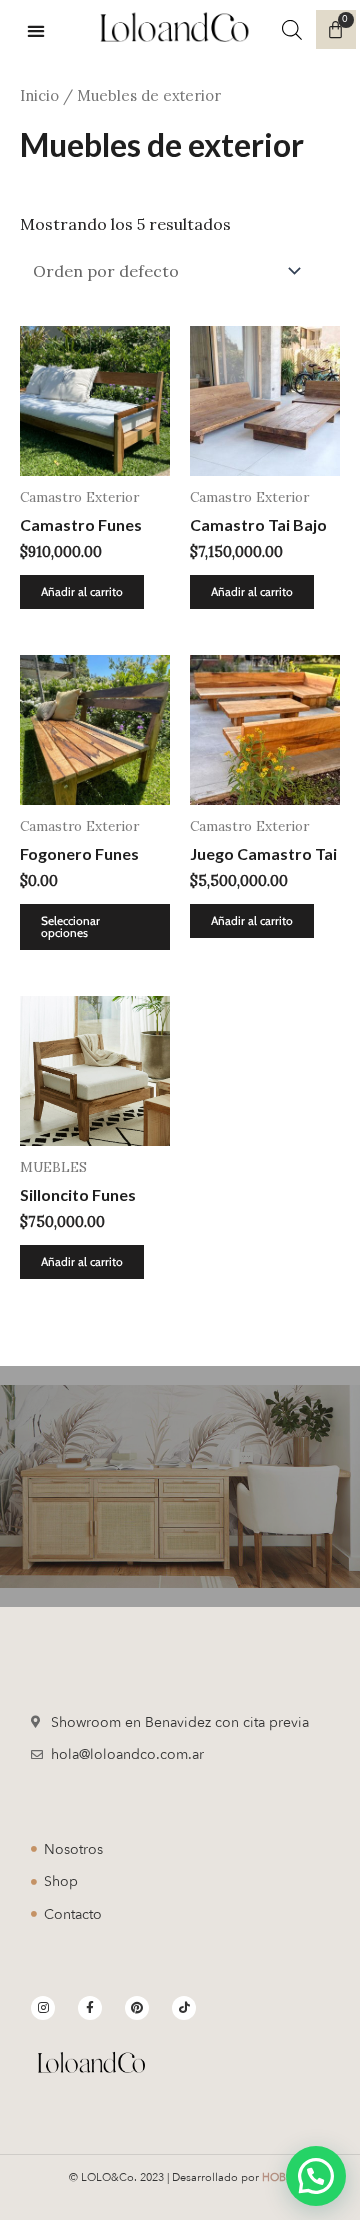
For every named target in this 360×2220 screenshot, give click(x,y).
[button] (36, 30)
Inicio (39, 95)
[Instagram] (43, 2008)
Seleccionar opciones (70, 926)
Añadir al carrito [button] (82, 591)
